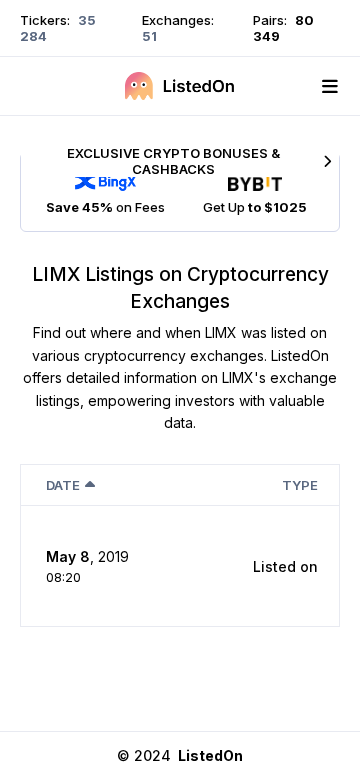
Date (63, 485)
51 (149, 36)
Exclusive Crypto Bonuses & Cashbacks (173, 161)
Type (300, 485)
